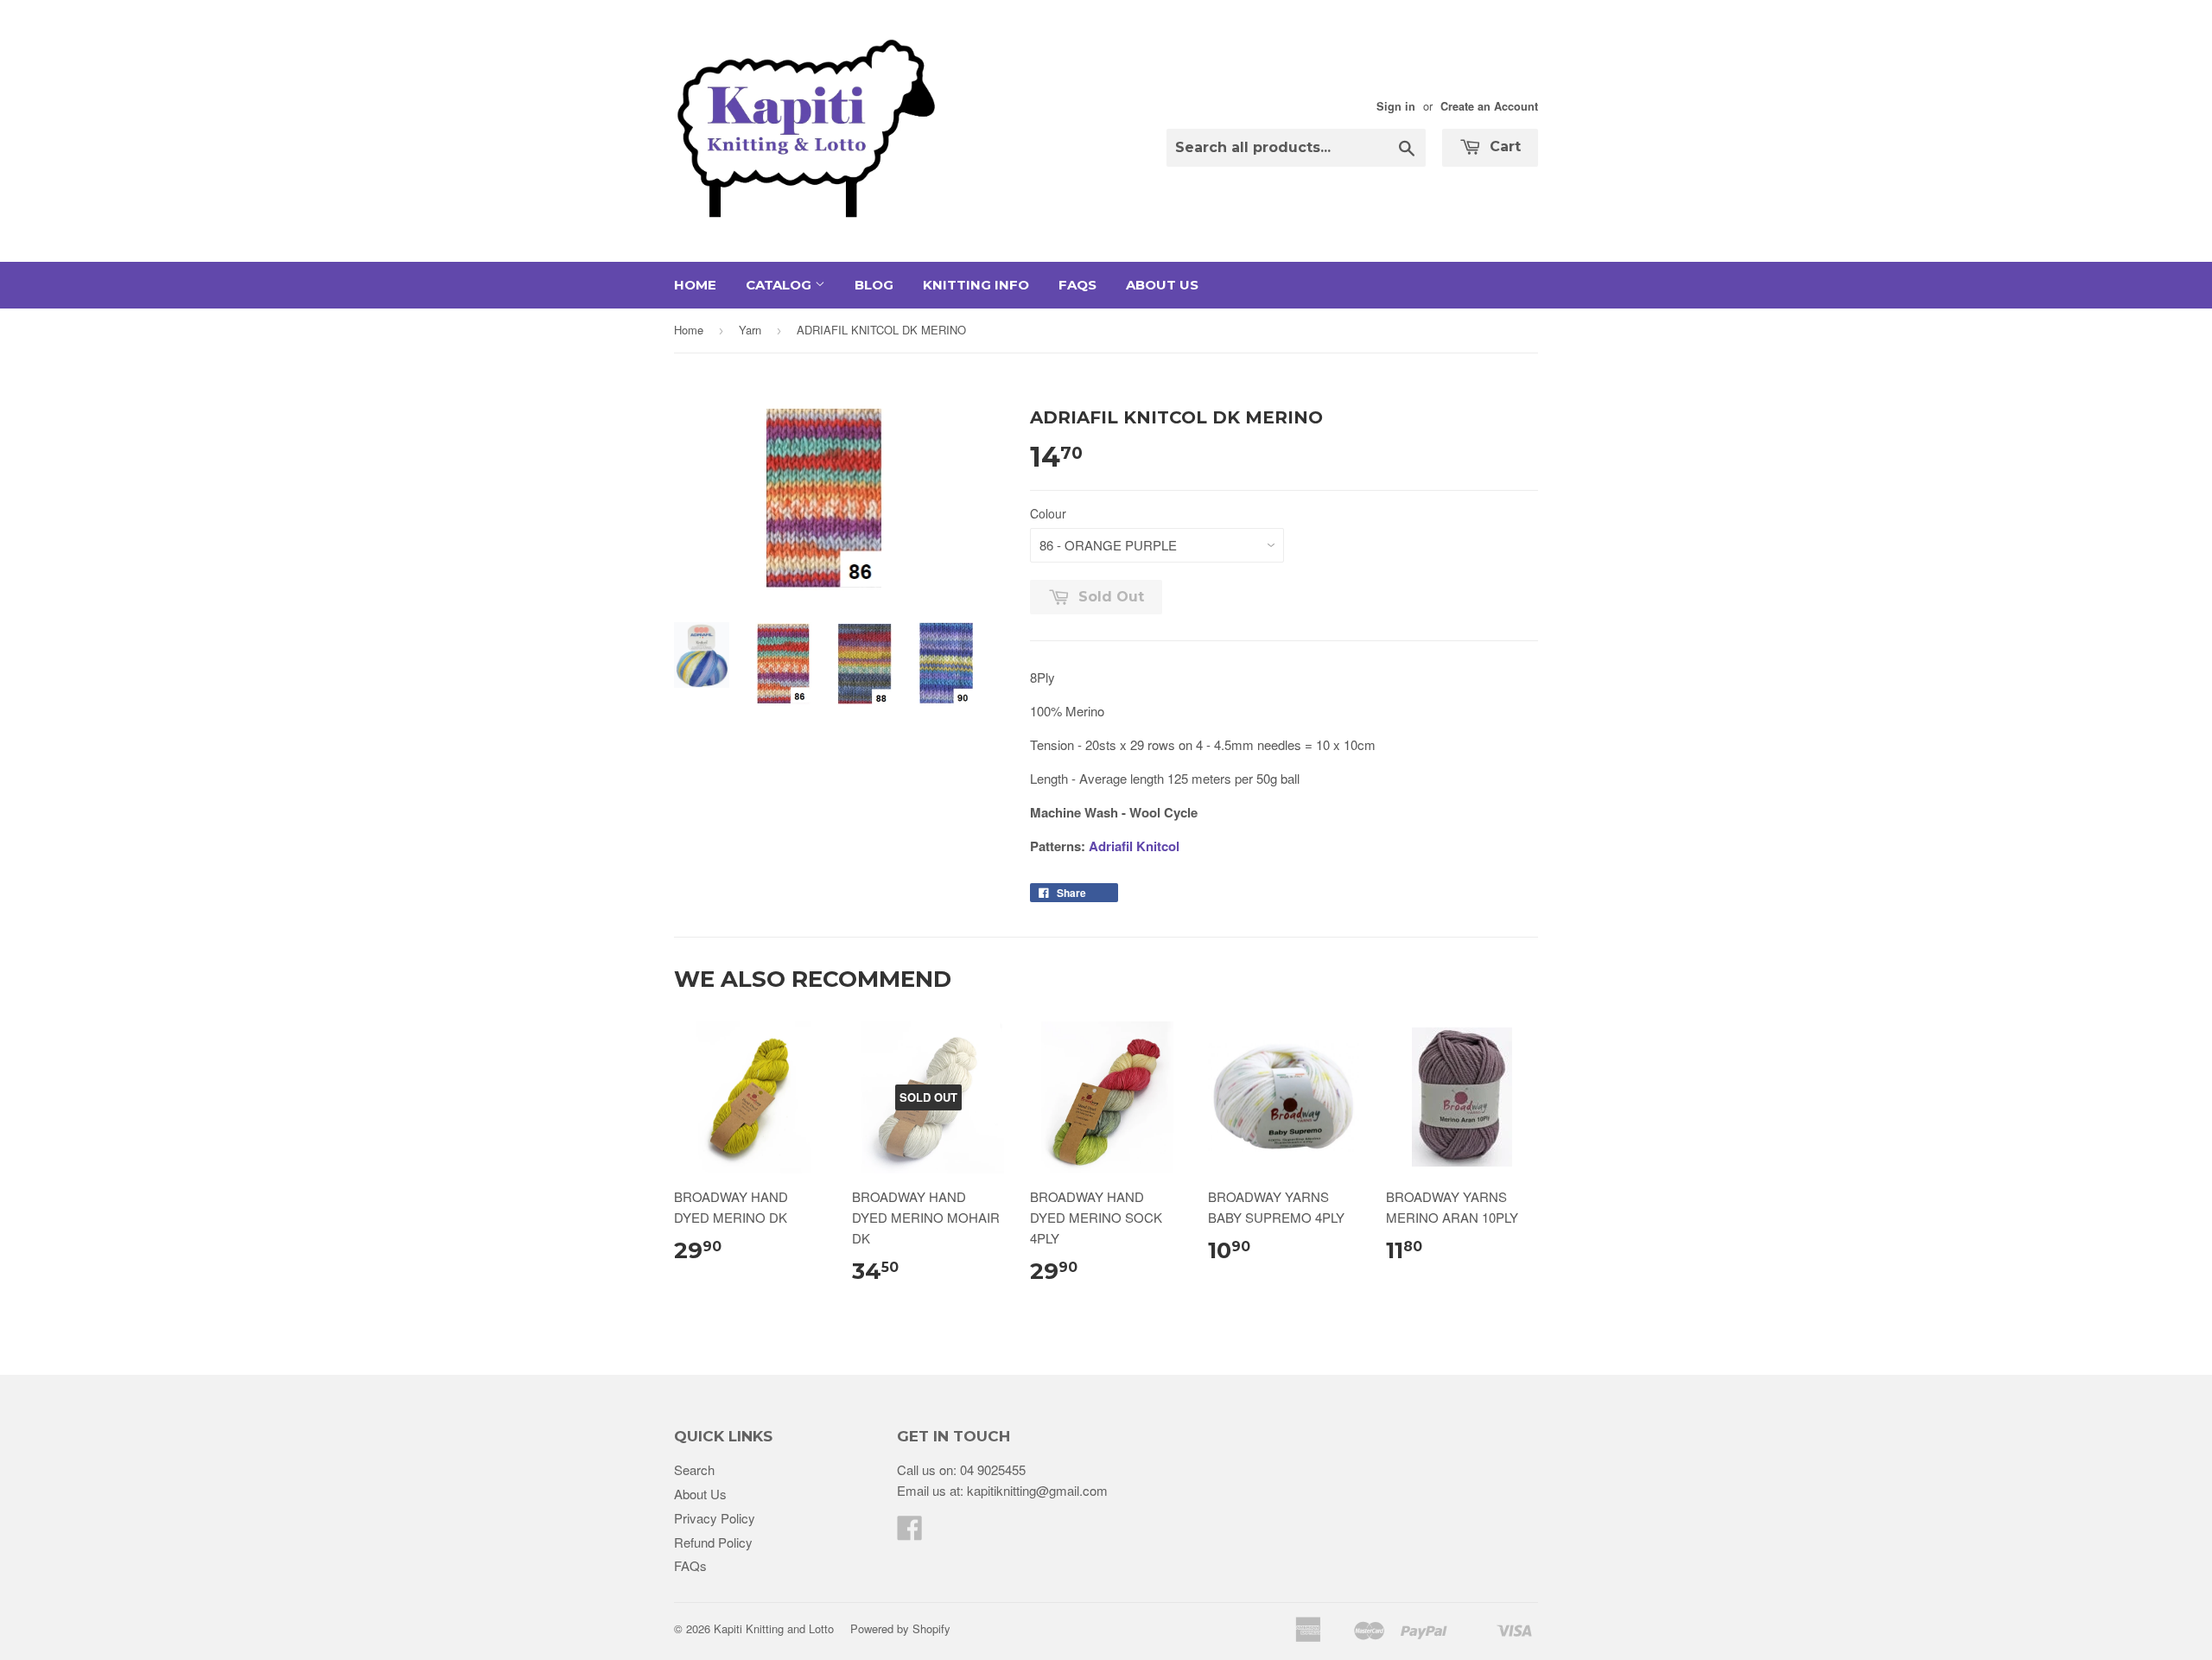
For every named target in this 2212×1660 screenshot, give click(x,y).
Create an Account (1489, 106)
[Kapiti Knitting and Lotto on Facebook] (910, 1533)
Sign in (1396, 106)
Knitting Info (976, 285)
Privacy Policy (715, 1518)
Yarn (750, 330)
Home (695, 285)
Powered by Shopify (900, 1628)
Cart (1503, 146)
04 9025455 (993, 1469)
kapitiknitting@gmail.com (1037, 1490)
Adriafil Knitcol (1134, 846)
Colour (1048, 513)
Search (694, 1469)
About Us (1162, 285)
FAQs (1077, 285)
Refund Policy (713, 1542)
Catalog (780, 285)
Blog (874, 285)
